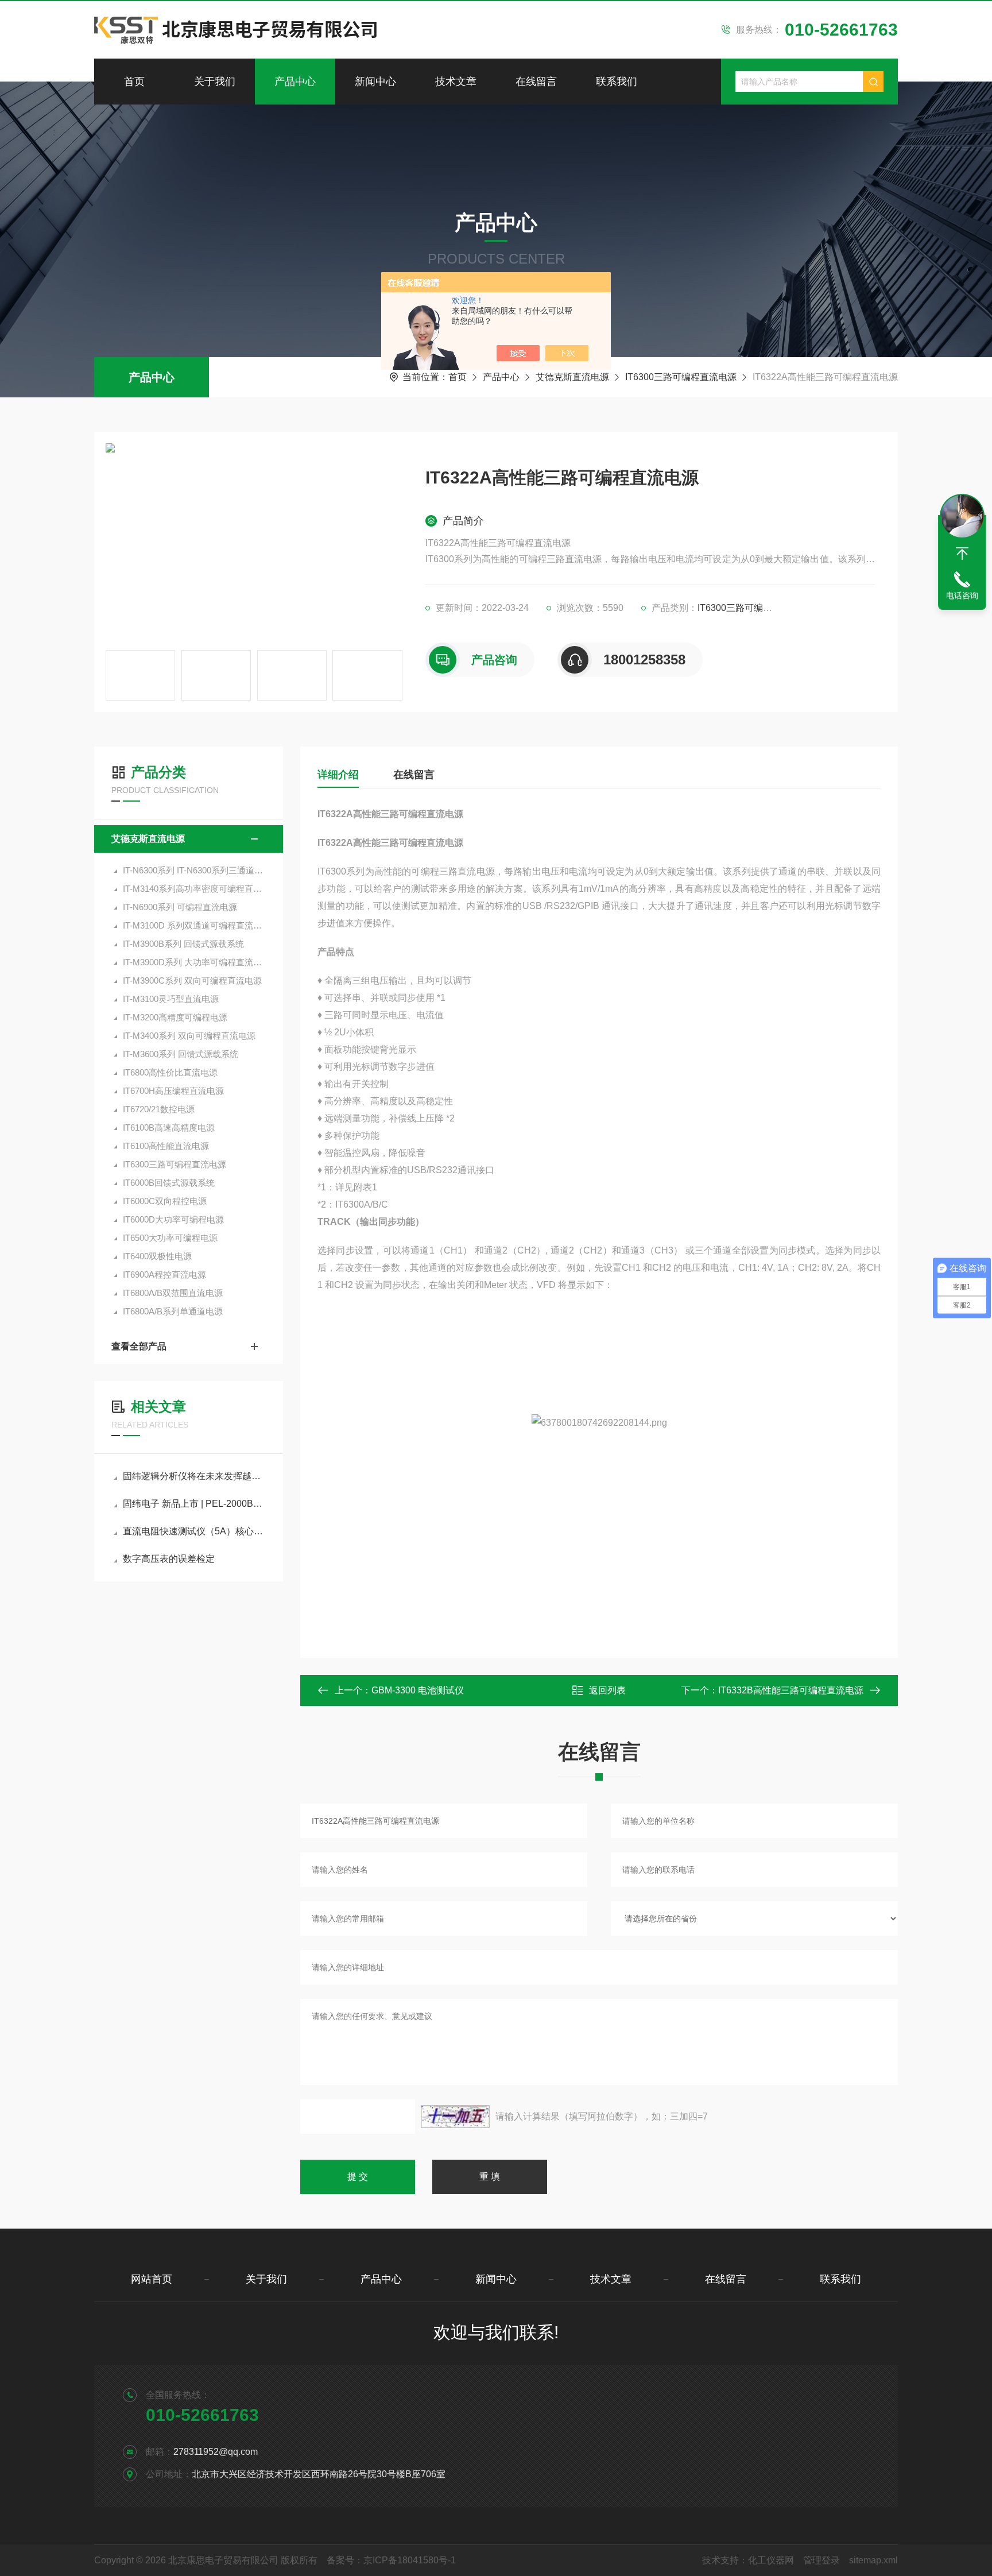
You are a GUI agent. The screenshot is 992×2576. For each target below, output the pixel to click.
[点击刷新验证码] (455, 2117)
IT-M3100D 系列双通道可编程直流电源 (194, 925)
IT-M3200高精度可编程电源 (175, 1017)
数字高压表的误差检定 (169, 1559)
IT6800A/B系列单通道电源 (173, 1311)
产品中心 (295, 82)
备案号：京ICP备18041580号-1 (391, 2560)
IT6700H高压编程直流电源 (173, 1091)
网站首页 (152, 2279)
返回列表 (607, 1690)
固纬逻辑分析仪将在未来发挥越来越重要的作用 (194, 1476)
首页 (134, 82)
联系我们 (617, 82)
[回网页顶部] (962, 554)
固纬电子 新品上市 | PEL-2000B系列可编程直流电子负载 (194, 1504)
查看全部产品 (139, 1346)
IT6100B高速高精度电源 (169, 1128)
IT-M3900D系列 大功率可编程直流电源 (194, 962)
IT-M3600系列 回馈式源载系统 (181, 1054)
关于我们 (215, 82)
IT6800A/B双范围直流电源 (173, 1293)
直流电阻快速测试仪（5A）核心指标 (194, 1531)
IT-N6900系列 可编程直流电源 (180, 907)
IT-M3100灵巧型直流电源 (171, 999)
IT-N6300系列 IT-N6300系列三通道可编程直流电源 (194, 870)
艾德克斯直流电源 (572, 377)
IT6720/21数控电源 (159, 1109)
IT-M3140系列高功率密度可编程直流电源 (194, 889)
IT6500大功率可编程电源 (170, 1238)
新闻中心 (375, 82)
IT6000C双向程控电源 (165, 1201)
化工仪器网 (771, 2560)
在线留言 (536, 82)
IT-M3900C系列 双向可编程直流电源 (192, 980)
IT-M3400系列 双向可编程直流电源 (189, 1036)
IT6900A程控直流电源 (164, 1275)
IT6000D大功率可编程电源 (173, 1219)
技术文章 (456, 82)
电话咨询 (962, 595)
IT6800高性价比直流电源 (170, 1072)
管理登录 (821, 2560)
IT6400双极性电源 (157, 1256)
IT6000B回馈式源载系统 (169, 1183)
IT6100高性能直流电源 (166, 1146)
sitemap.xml (873, 2560)
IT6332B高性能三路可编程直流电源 (791, 1690)
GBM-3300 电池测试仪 (418, 1690)
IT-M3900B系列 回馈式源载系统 (183, 944)
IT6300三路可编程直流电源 (681, 377)
